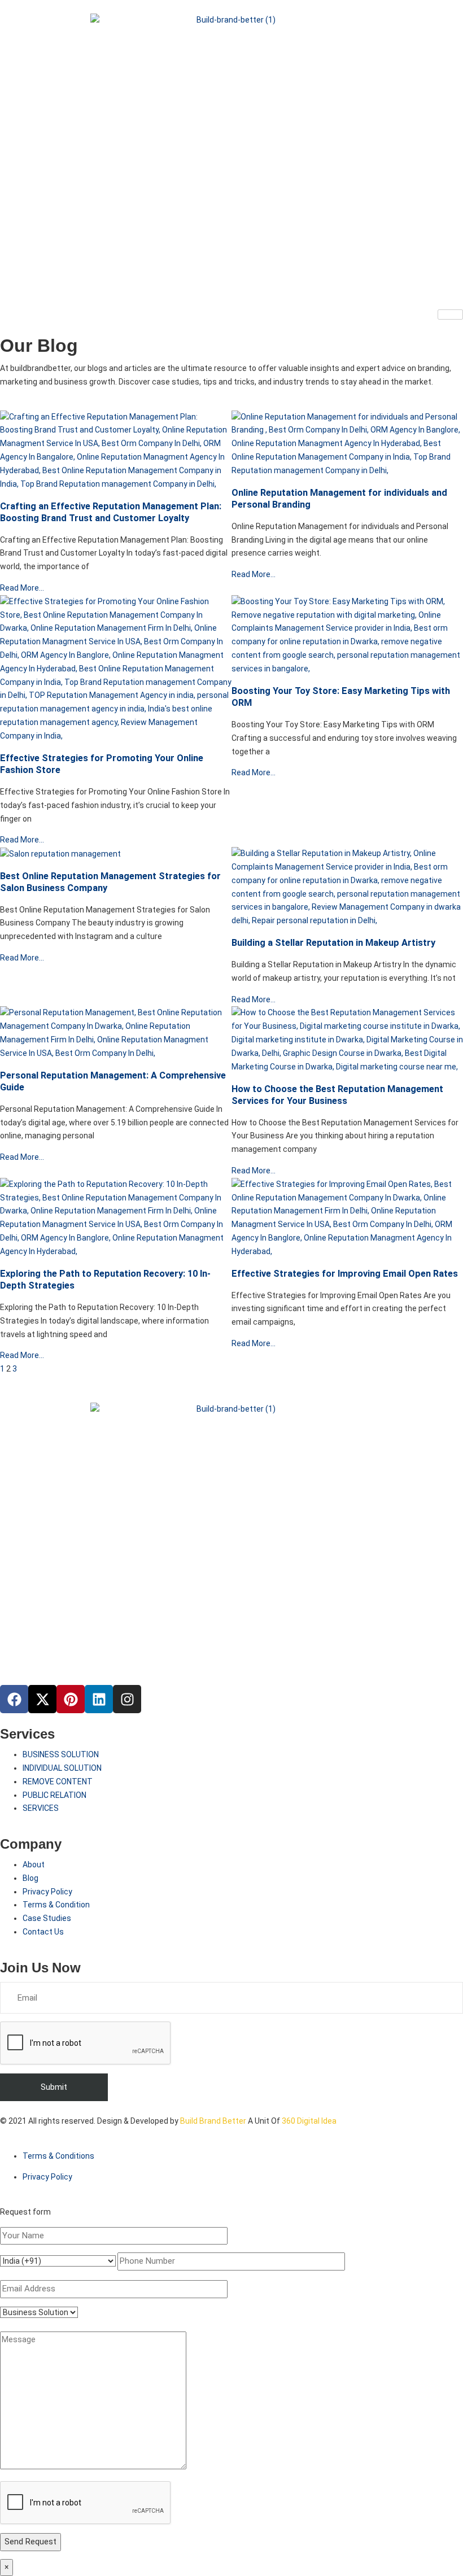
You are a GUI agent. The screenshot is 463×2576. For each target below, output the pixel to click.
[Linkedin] (99, 1699)
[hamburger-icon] (450, 315)
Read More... (22, 588)
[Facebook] (14, 1699)
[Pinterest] (71, 1699)
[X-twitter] (42, 1699)
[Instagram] (127, 1699)
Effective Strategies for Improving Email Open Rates (345, 1274)
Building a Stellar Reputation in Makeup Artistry (333, 943)
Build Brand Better (213, 2121)
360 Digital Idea (308, 2121)
